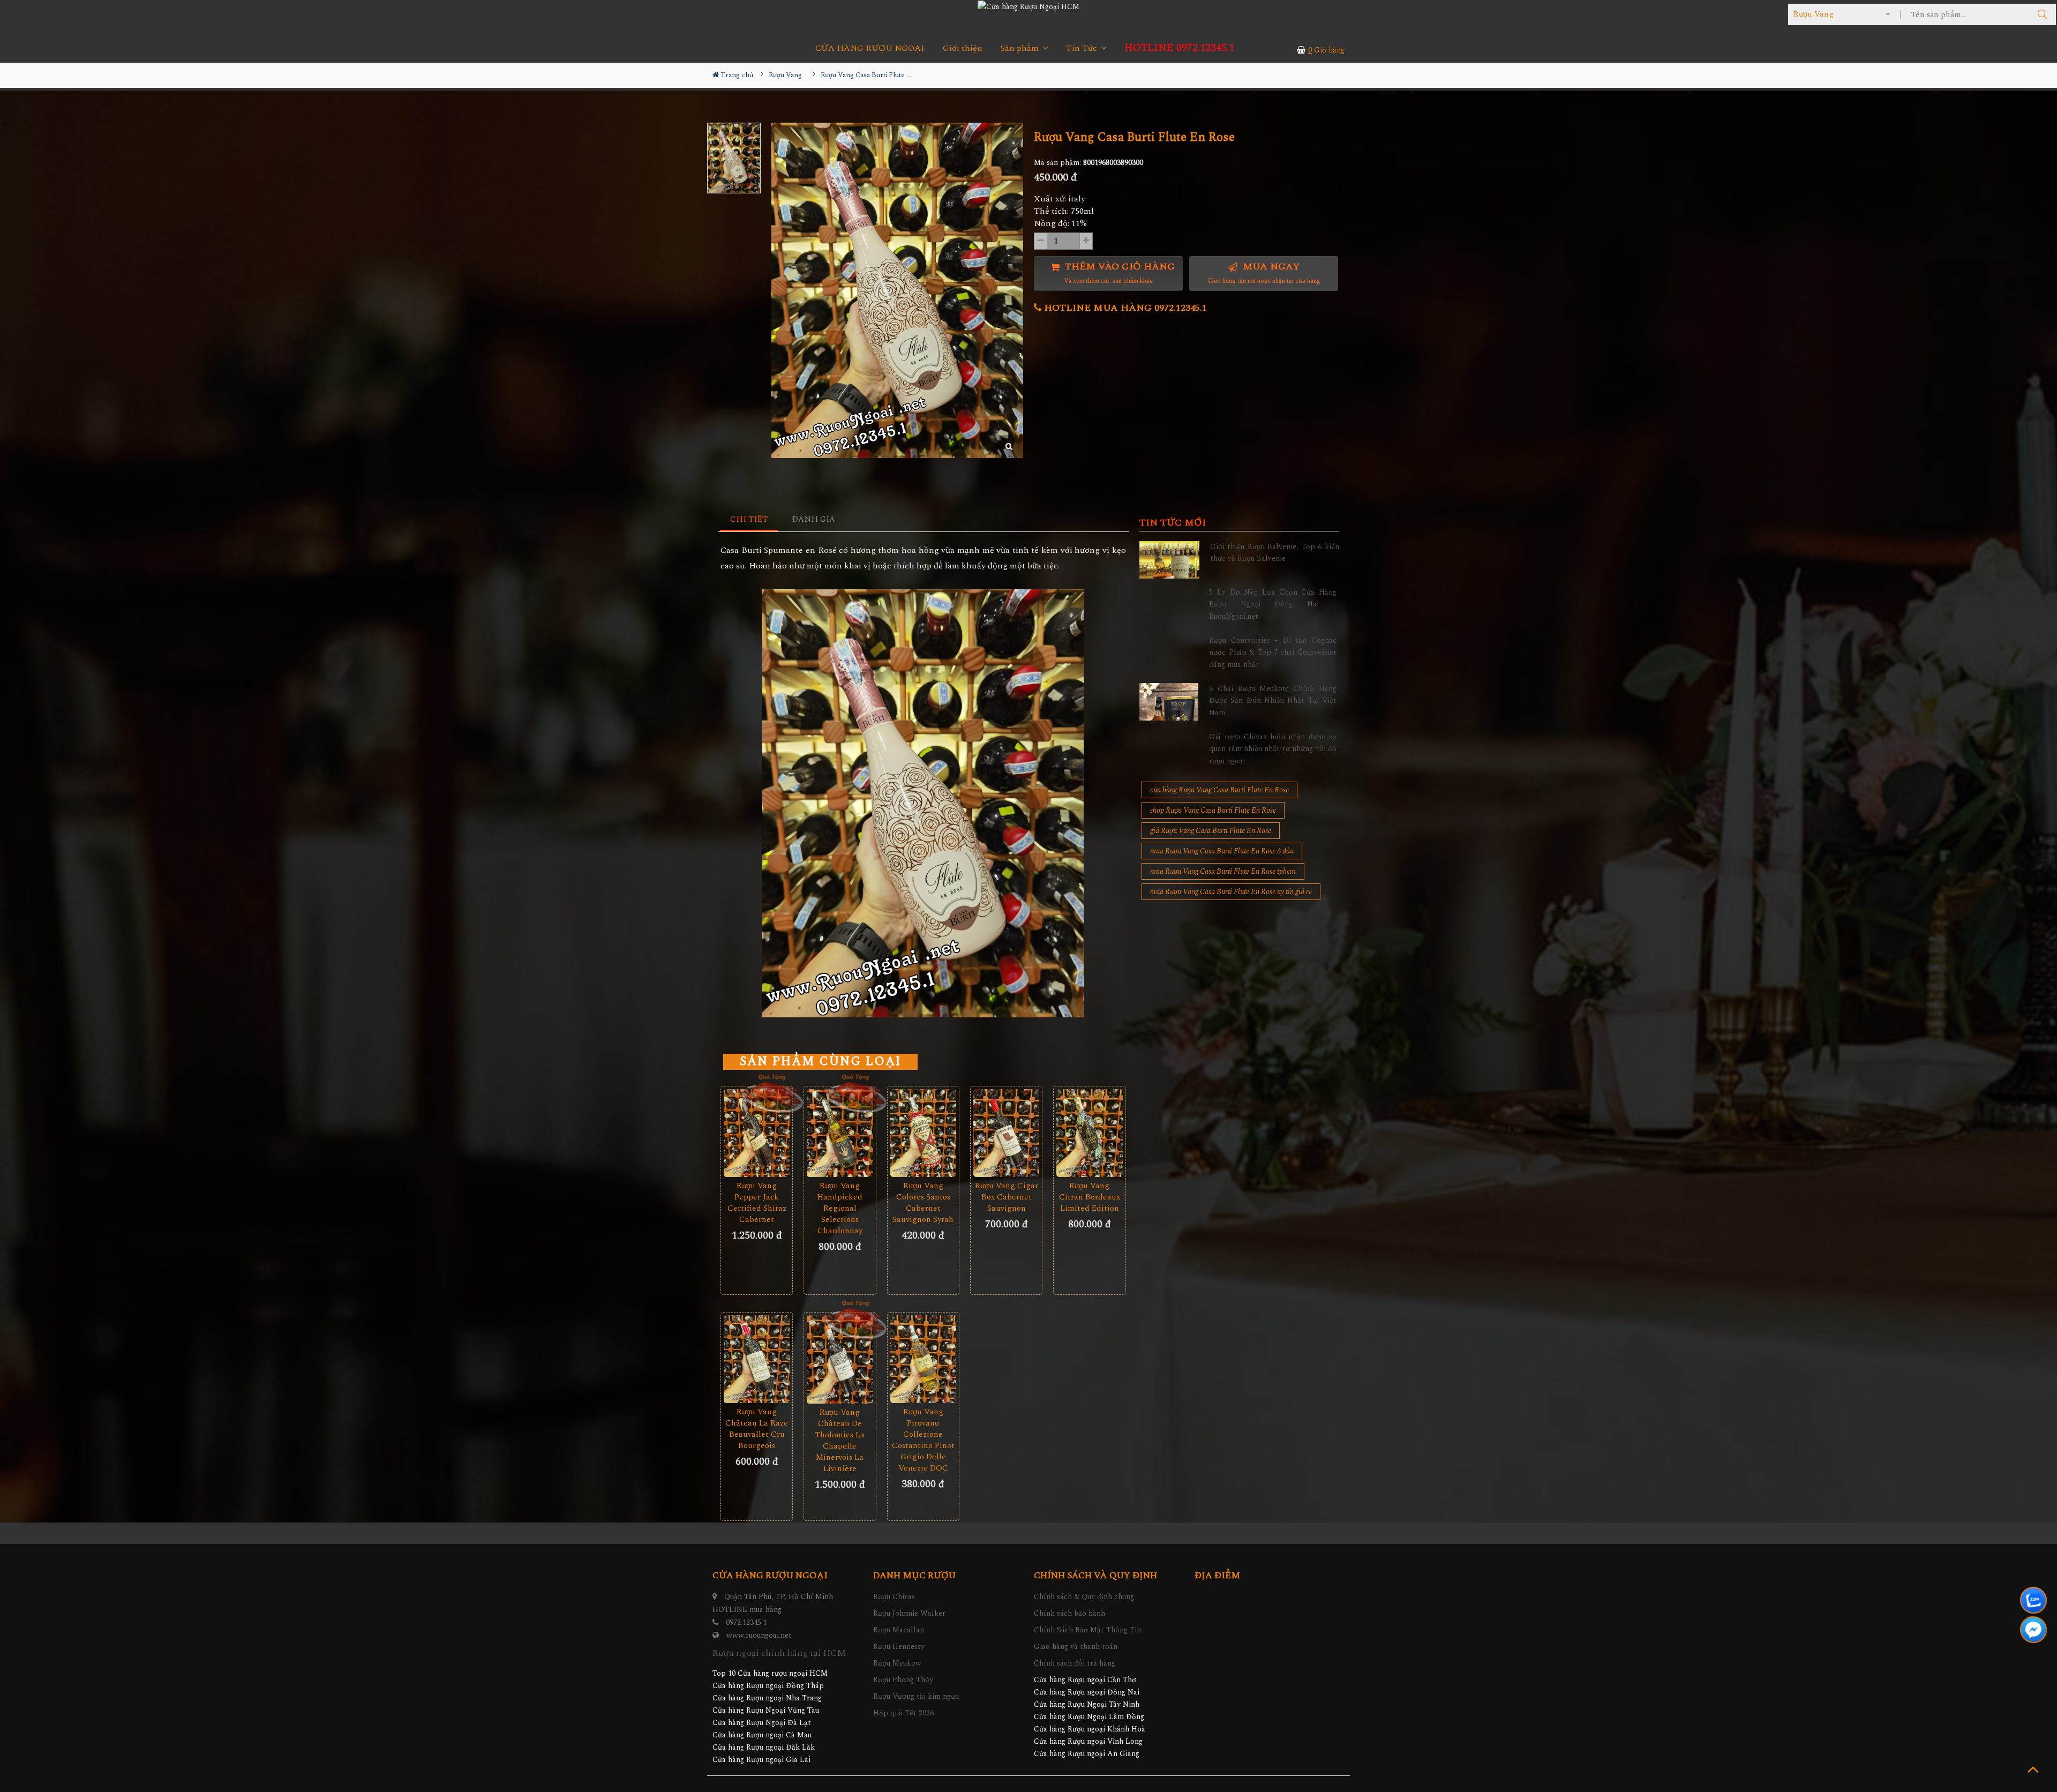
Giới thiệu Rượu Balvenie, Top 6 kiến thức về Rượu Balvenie (1275, 553)
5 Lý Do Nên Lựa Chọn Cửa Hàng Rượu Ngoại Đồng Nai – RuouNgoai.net (1273, 604)
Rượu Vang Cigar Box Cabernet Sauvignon (1007, 1197)
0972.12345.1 (746, 1622)
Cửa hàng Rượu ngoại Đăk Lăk (764, 1747)
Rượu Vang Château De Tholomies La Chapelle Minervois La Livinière (840, 1441)
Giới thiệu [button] (963, 48)
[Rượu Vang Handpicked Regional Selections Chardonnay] (840, 1133)
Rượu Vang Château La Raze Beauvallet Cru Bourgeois (757, 1429)
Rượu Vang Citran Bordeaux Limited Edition (1090, 1197)
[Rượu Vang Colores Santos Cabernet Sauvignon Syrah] (923, 1133)
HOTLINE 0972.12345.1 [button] (1179, 48)
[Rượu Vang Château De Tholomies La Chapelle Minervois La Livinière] (840, 1359)
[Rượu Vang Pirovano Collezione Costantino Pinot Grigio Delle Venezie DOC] (923, 1359)
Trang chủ (736, 75)
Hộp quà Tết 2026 (903, 1713)
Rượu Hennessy (899, 1647)
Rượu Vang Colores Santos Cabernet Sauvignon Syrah (923, 1203)
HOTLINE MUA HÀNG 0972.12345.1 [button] (1124, 308)
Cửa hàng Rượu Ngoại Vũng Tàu (766, 1710)
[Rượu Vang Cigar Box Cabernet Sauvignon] (1006, 1133)
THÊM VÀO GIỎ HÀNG (1118, 273)
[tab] (749, 520)
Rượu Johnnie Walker (909, 1613)
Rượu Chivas (894, 1597)
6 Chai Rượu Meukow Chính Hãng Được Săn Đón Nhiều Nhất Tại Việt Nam (1273, 701)
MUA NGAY (1264, 273)
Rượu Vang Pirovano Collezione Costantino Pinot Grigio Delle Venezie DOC (923, 1440)
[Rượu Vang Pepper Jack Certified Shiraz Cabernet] (757, 1133)
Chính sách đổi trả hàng (1075, 1663)
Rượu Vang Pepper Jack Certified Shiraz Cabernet (757, 1203)
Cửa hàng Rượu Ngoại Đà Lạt (762, 1723)
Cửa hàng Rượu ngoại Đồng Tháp (768, 1686)
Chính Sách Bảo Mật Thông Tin (1087, 1630)
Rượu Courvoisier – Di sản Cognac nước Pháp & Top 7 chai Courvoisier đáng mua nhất (1273, 653)
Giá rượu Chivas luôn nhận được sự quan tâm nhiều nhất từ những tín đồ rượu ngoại (1273, 749)
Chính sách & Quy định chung (1084, 1597)
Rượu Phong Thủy (903, 1680)
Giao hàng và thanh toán (1076, 1647)
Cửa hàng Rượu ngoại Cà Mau (762, 1735)
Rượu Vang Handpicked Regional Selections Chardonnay (840, 1208)
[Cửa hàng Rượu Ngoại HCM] (1028, 6)
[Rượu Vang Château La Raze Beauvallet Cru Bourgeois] (757, 1359)
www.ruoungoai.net (759, 1635)
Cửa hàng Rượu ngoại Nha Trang (767, 1698)
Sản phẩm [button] (1021, 48)
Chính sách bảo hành (1069, 1613)
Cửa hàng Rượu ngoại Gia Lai (761, 1760)
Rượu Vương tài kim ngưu (916, 1696)
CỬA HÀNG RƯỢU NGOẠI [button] (870, 48)
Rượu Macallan (899, 1630)
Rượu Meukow (897, 1663)
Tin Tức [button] (1083, 48)
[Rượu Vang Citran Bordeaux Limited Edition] (1089, 1133)
